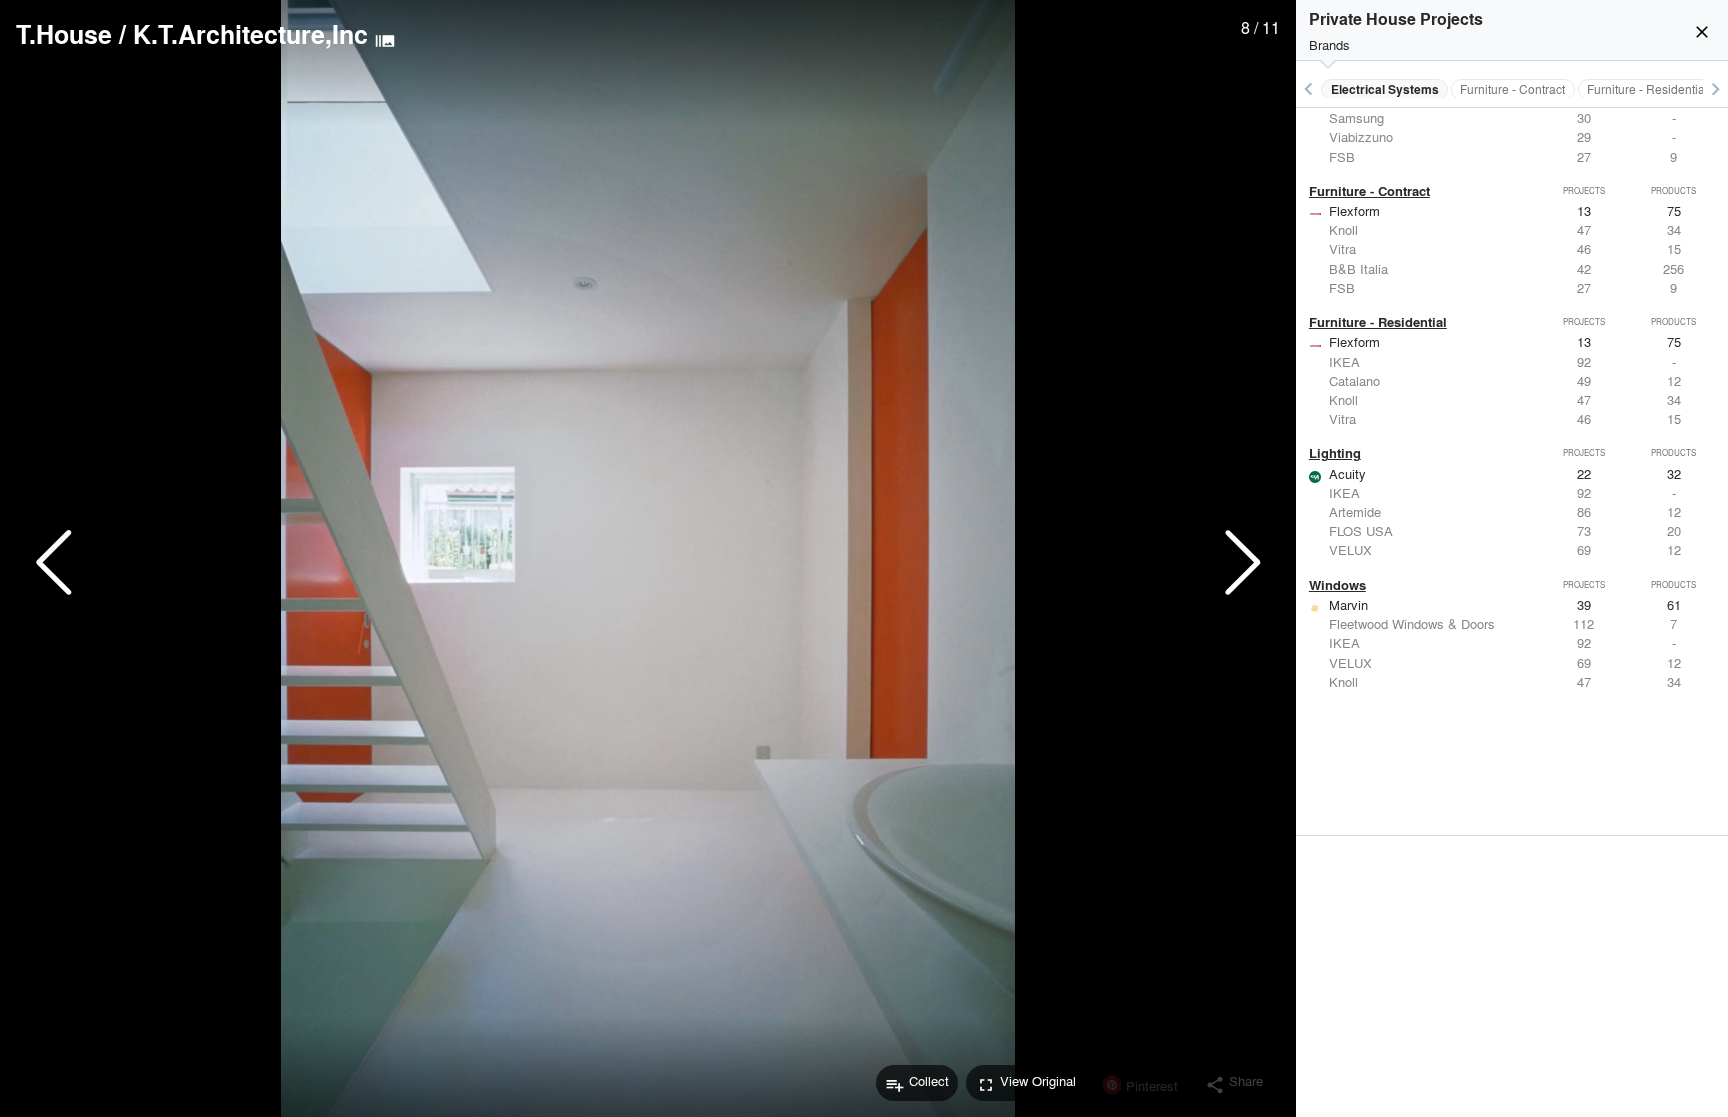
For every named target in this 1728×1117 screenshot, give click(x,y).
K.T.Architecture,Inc (250, 34)
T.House (64, 34)
